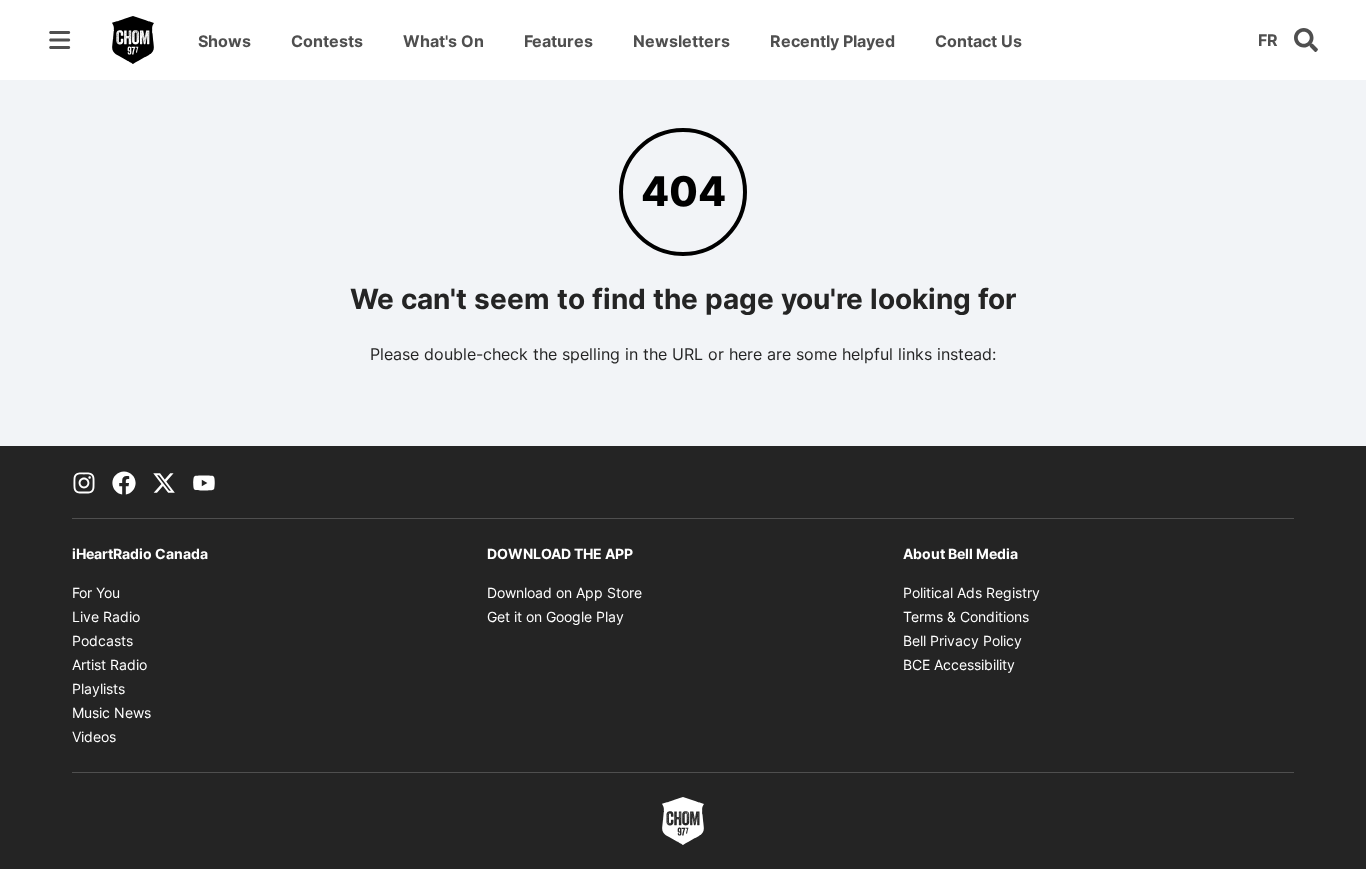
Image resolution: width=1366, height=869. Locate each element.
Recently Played (832, 41)
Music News (111, 712)
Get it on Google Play (555, 616)
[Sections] (60, 40)
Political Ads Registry (971, 592)
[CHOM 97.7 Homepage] (133, 40)
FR (1268, 40)
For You (96, 592)
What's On (443, 41)
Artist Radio (109, 664)
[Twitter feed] (164, 482)
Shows (224, 41)
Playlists (98, 688)
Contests (327, 41)
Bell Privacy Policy (962, 640)
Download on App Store (564, 592)
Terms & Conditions (966, 616)
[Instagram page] (84, 482)
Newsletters (681, 41)
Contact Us (978, 41)
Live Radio (106, 616)
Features (558, 41)
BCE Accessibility (959, 664)
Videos (94, 736)
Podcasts (102, 640)
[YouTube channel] (204, 482)
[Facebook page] (124, 482)
